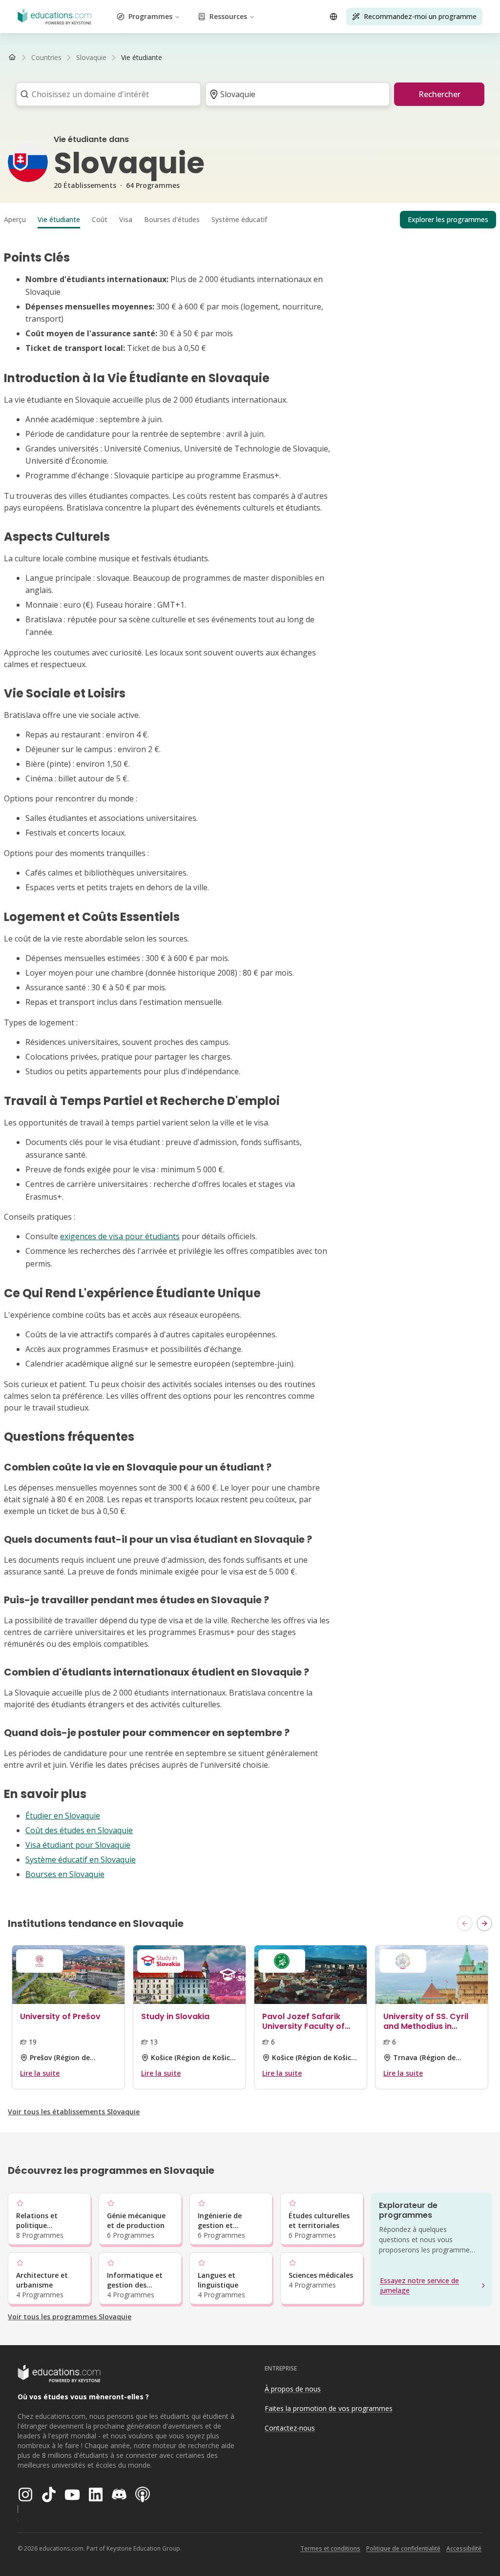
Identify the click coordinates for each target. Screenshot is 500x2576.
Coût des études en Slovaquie (79, 1830)
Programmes (150, 16)
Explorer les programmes (448, 219)
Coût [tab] (100, 219)
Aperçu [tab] (15, 219)
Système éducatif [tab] (239, 219)
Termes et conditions (330, 2548)
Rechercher (439, 94)
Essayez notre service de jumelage (419, 2285)
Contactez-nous (290, 2428)
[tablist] (250, 220)
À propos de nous (293, 2389)
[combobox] (105, 94)
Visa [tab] (126, 219)
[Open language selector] (333, 17)
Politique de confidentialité (403, 2548)
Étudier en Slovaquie (63, 1816)
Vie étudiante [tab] (59, 219)
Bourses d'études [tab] (172, 219)
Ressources (228, 16)
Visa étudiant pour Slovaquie (78, 1845)
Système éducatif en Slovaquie (81, 1860)
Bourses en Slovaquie (65, 1874)
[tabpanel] (250, 1065)
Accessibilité (464, 2548)
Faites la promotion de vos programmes (329, 2408)
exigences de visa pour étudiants (120, 1236)
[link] (142, 58)
